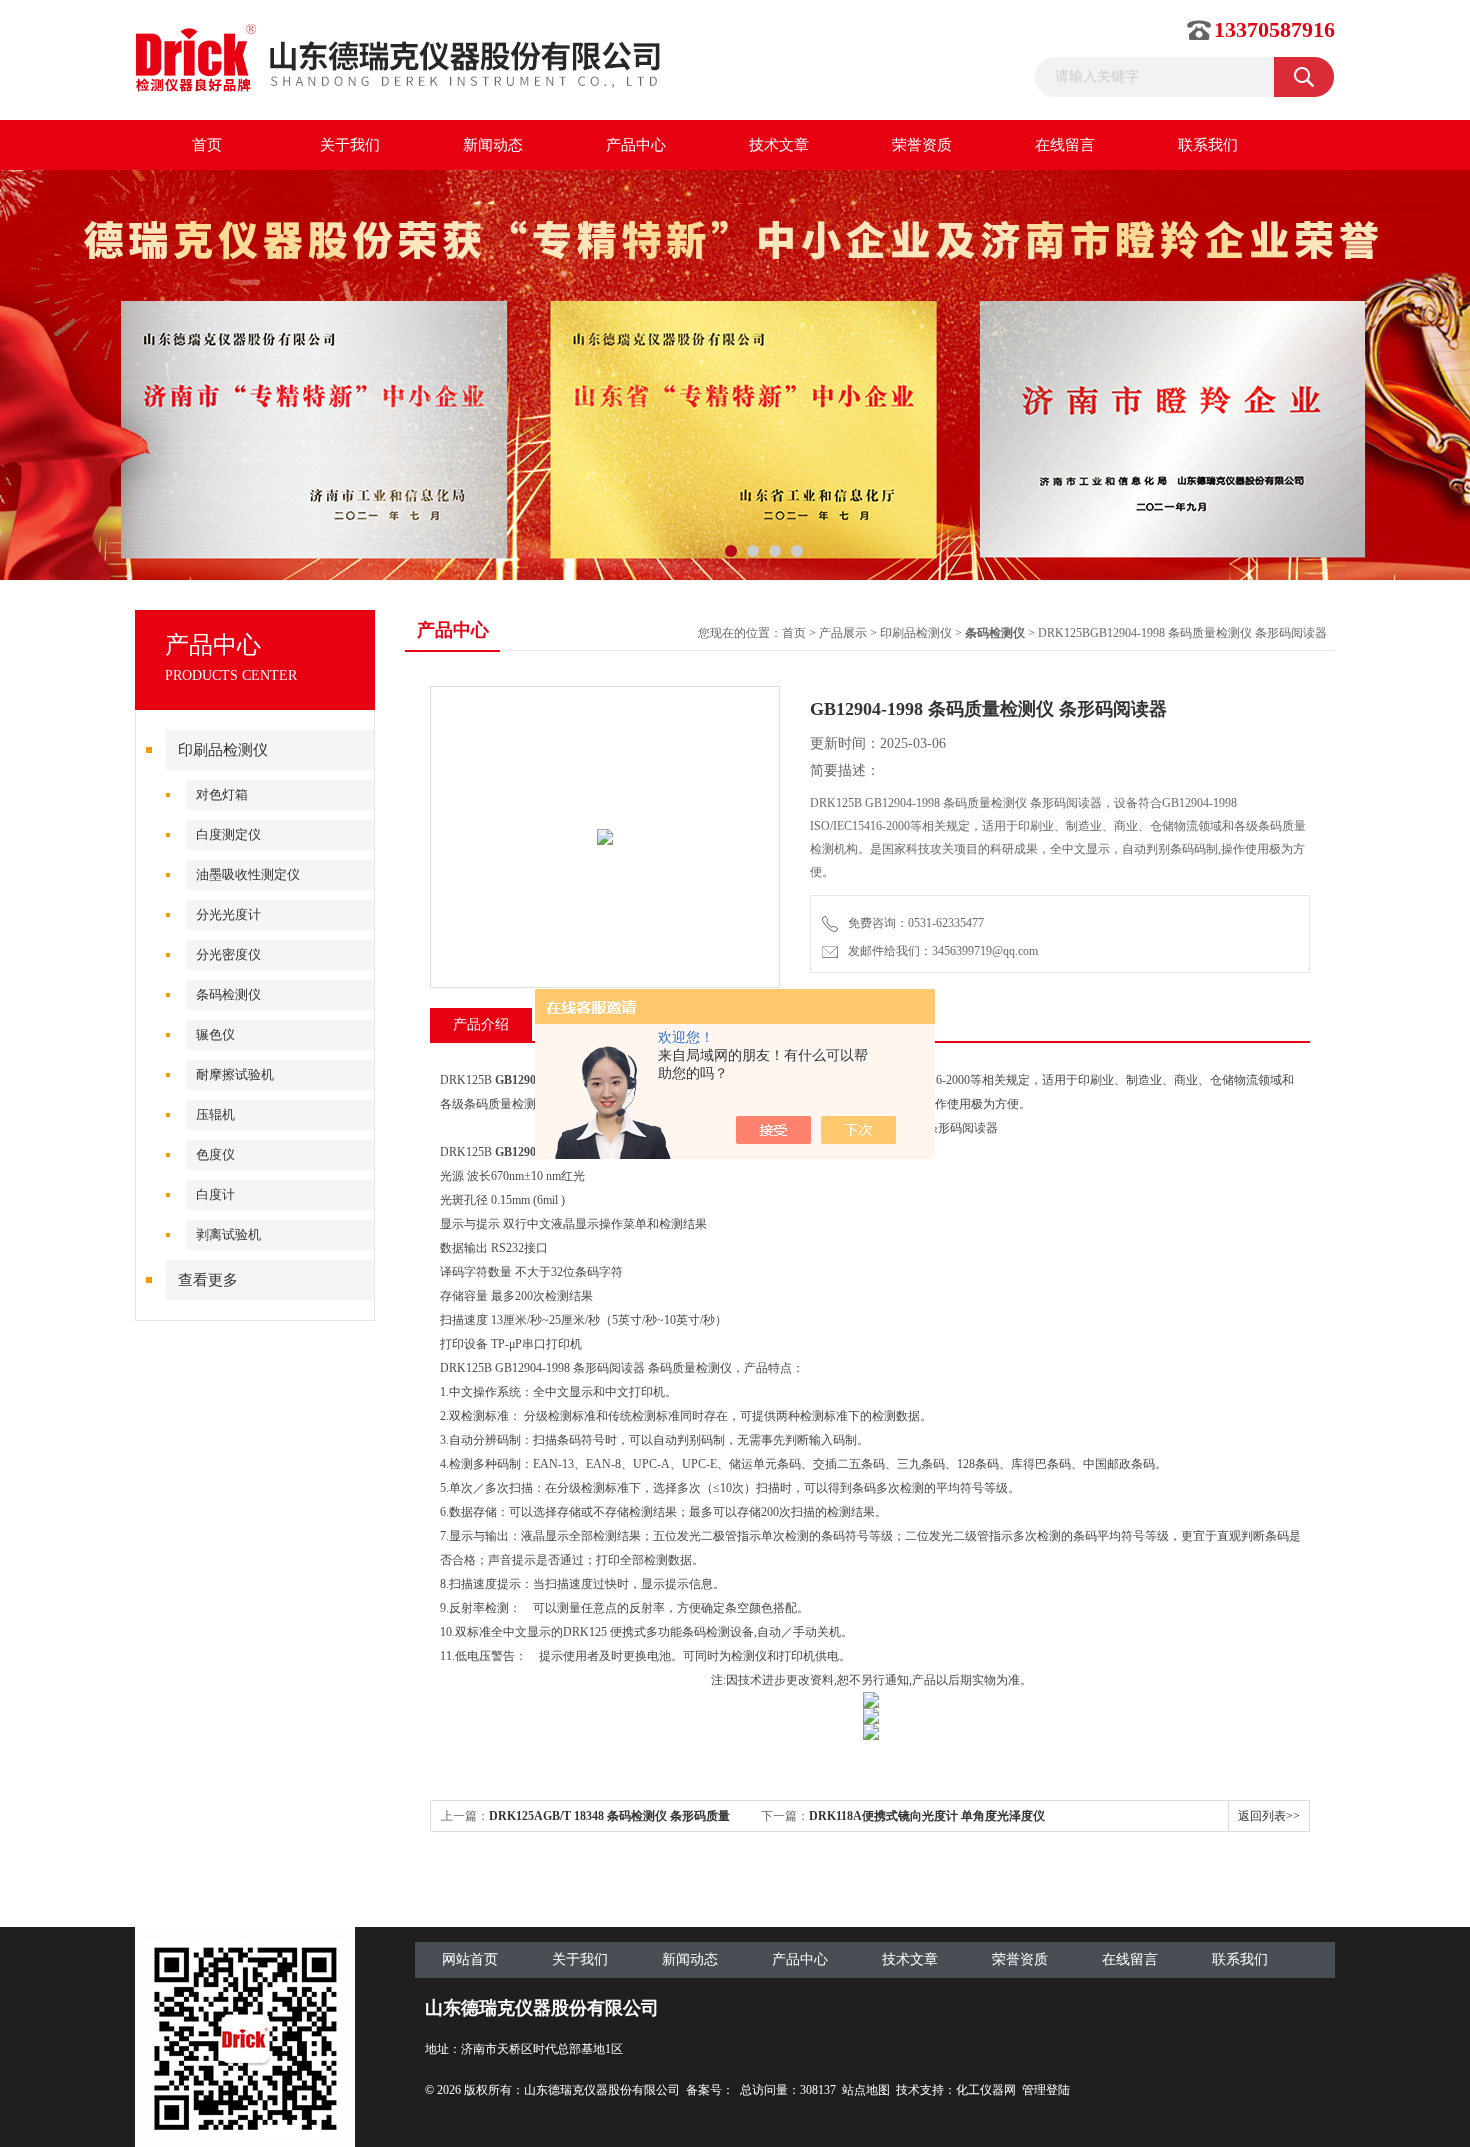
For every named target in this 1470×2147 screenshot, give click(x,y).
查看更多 (208, 1280)
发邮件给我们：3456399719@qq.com (940, 951)
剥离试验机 (228, 1234)
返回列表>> (1269, 1816)
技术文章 (779, 145)
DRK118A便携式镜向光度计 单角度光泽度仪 (927, 1816)
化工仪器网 (986, 2090)
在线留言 (1065, 145)
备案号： (710, 2090)
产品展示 (843, 633)
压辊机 (215, 1114)
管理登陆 (1046, 2090)
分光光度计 (228, 914)
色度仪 (215, 1154)
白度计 (215, 1194)
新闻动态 (493, 145)
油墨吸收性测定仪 (248, 874)
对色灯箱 (222, 794)
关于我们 (350, 145)
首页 (207, 145)
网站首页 (470, 1959)
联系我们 (1208, 145)
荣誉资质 (922, 145)
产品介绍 (481, 1024)
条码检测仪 (228, 994)
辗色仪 (215, 1034)
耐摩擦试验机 (235, 1074)
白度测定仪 (228, 834)
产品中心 (636, 145)
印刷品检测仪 (223, 750)
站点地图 (866, 2090)
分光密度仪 (228, 954)
